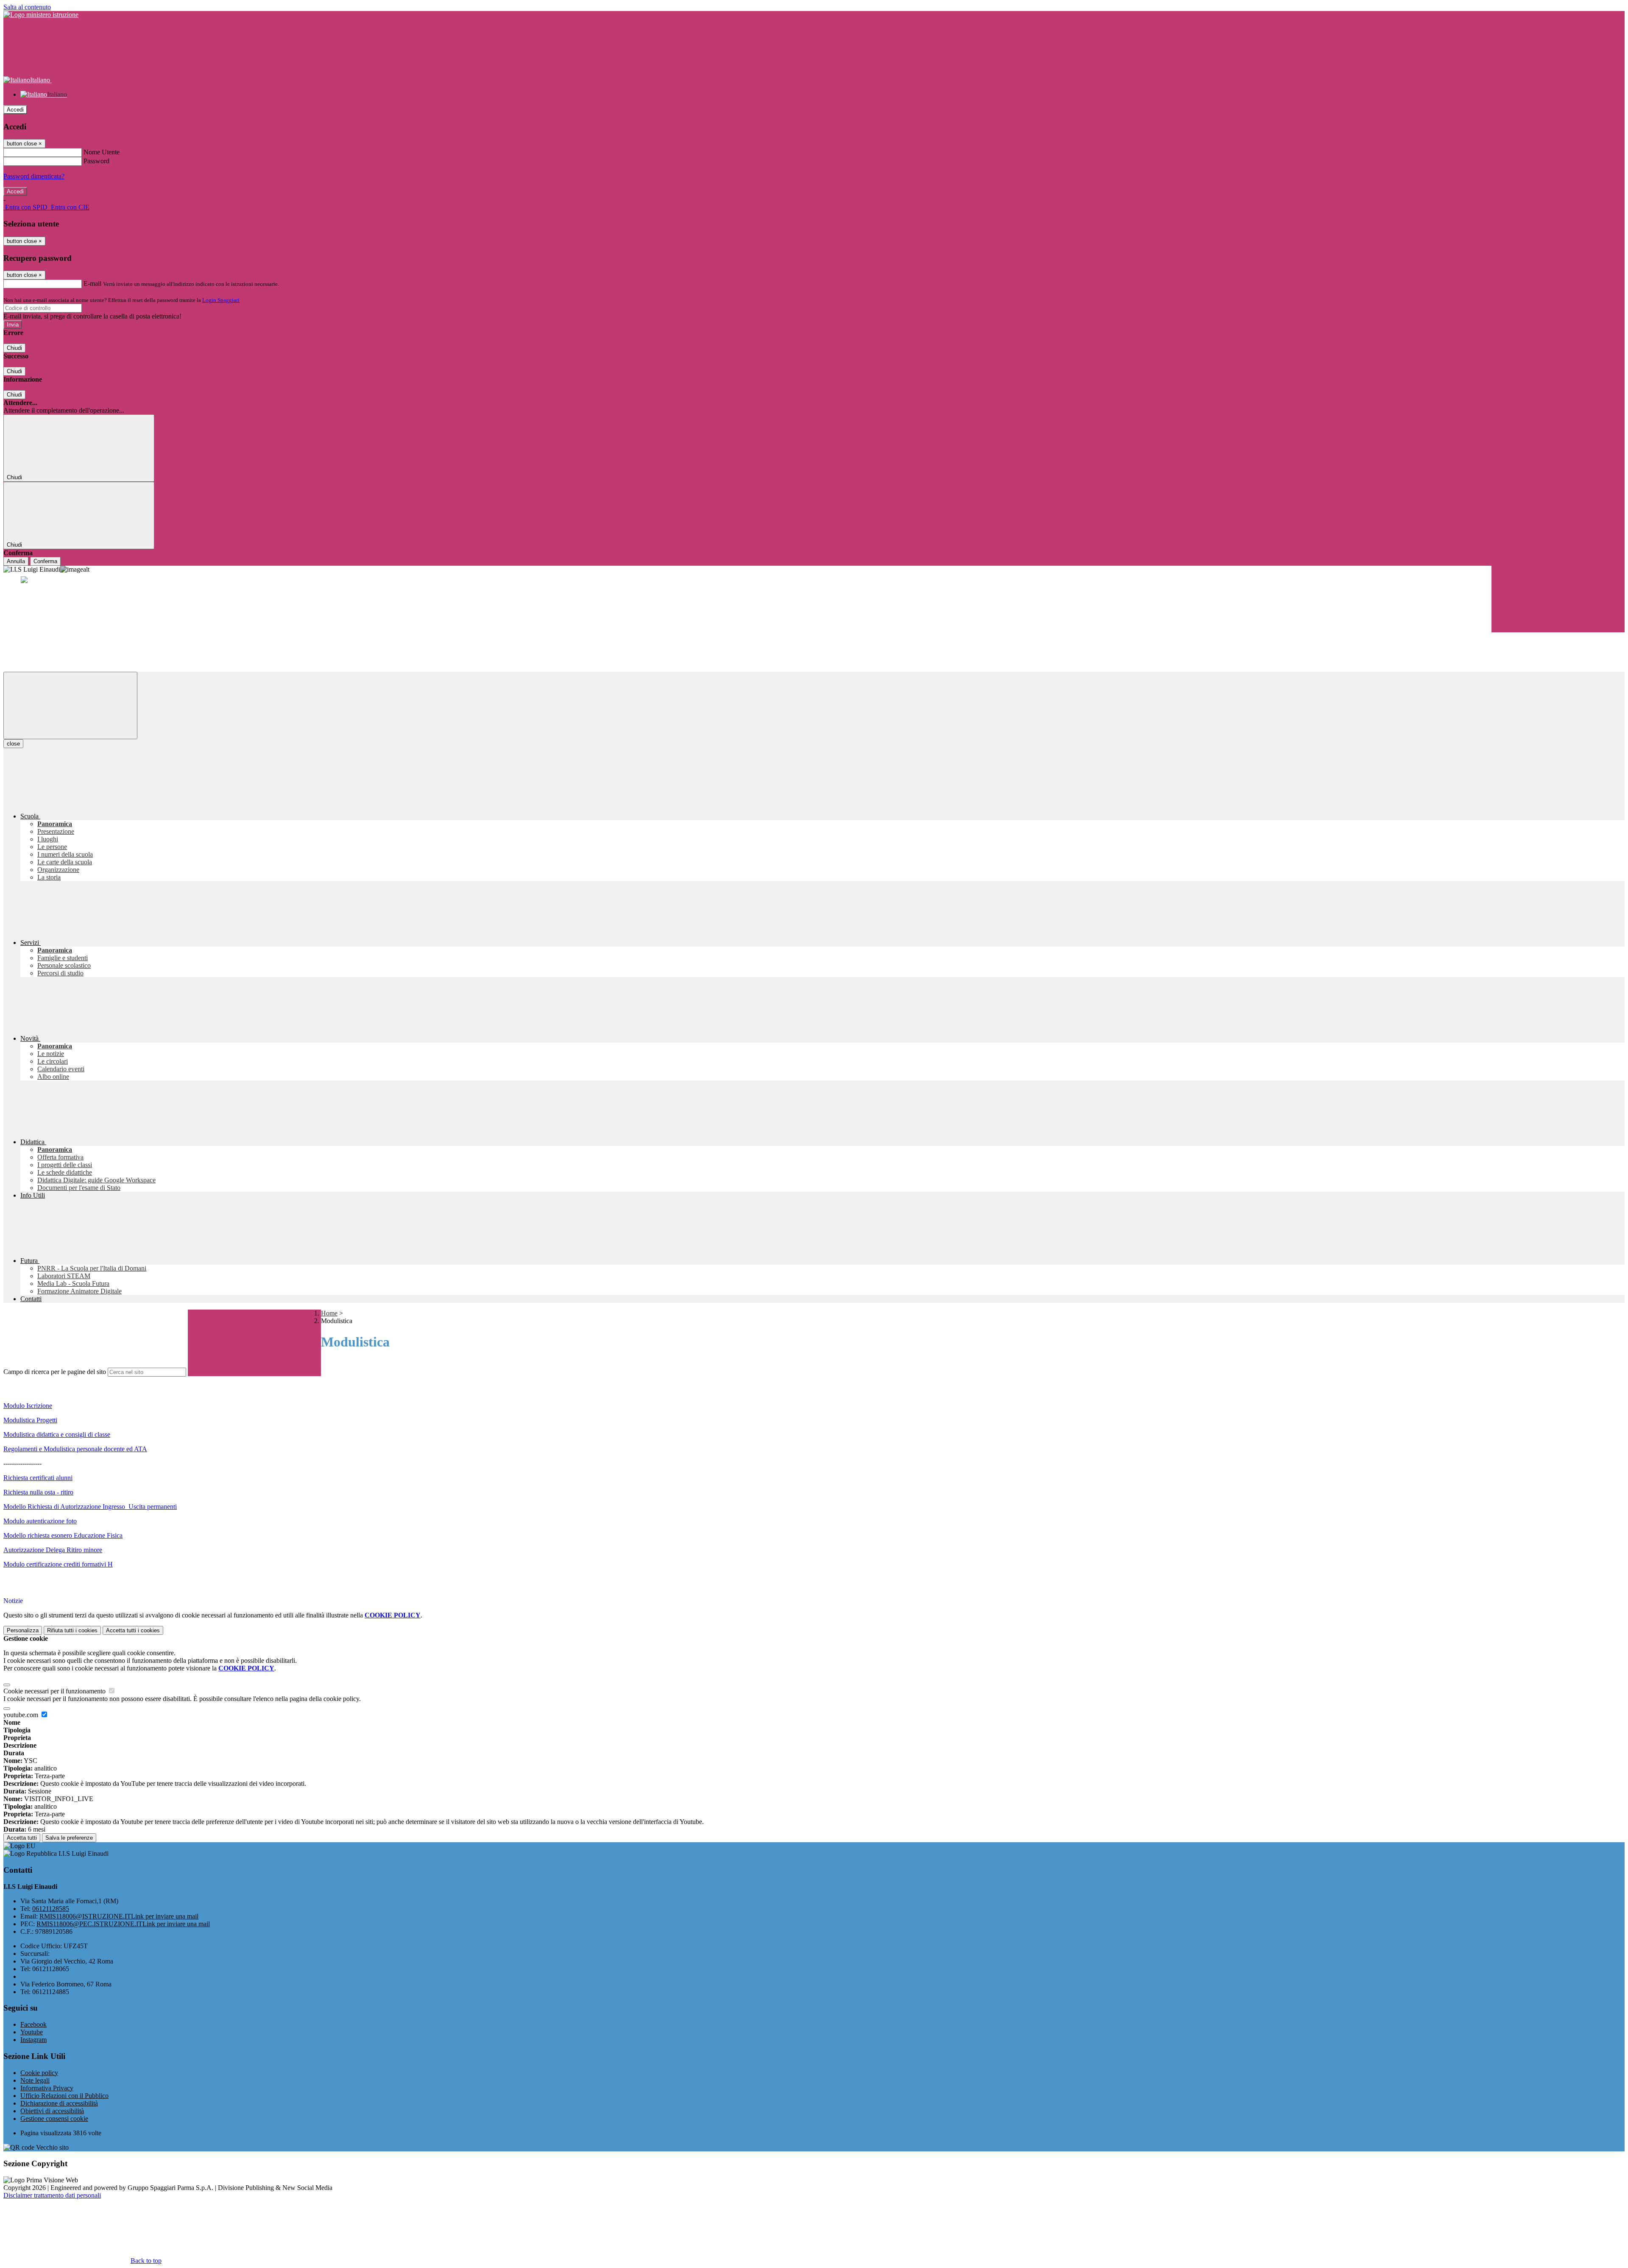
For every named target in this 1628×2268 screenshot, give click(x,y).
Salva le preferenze (69, 1838)
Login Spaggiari (221, 300)
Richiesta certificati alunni (38, 1478)
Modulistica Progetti (30, 1420)
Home (329, 1313)
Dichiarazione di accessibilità (59, 2103)
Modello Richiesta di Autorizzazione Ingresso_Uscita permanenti (90, 1507)
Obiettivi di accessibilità (52, 2111)
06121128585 (51, 1909)
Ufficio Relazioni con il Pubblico (64, 2096)
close (13, 744)
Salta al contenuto (27, 7)
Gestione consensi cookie (54, 2119)
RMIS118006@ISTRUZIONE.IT (119, 1916)
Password (96, 161)
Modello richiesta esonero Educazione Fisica (63, 1535)
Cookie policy (39, 2073)
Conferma (45, 561)
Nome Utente (102, 152)
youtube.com (22, 1715)
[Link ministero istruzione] (41, 15)
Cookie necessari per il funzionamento (55, 1691)
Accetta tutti (133, 1630)
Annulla (16, 561)
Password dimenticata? (34, 176)
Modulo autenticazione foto (40, 1521)
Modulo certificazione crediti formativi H (58, 1564)
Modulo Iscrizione (28, 1406)
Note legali (35, 2080)
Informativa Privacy (47, 2088)
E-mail (92, 283)
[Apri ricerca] (1558, 599)
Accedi (15, 110)
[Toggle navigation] (70, 705)
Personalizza (23, 1630)
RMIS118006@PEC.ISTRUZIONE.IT (123, 1924)
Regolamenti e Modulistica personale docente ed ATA (75, 1449)
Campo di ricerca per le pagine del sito (55, 1372)
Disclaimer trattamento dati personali (52, 2195)
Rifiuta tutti (72, 1630)
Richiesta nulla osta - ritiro (38, 1492)
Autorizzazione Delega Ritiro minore (53, 1550)
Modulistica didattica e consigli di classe (57, 1434)
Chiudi (14, 348)
